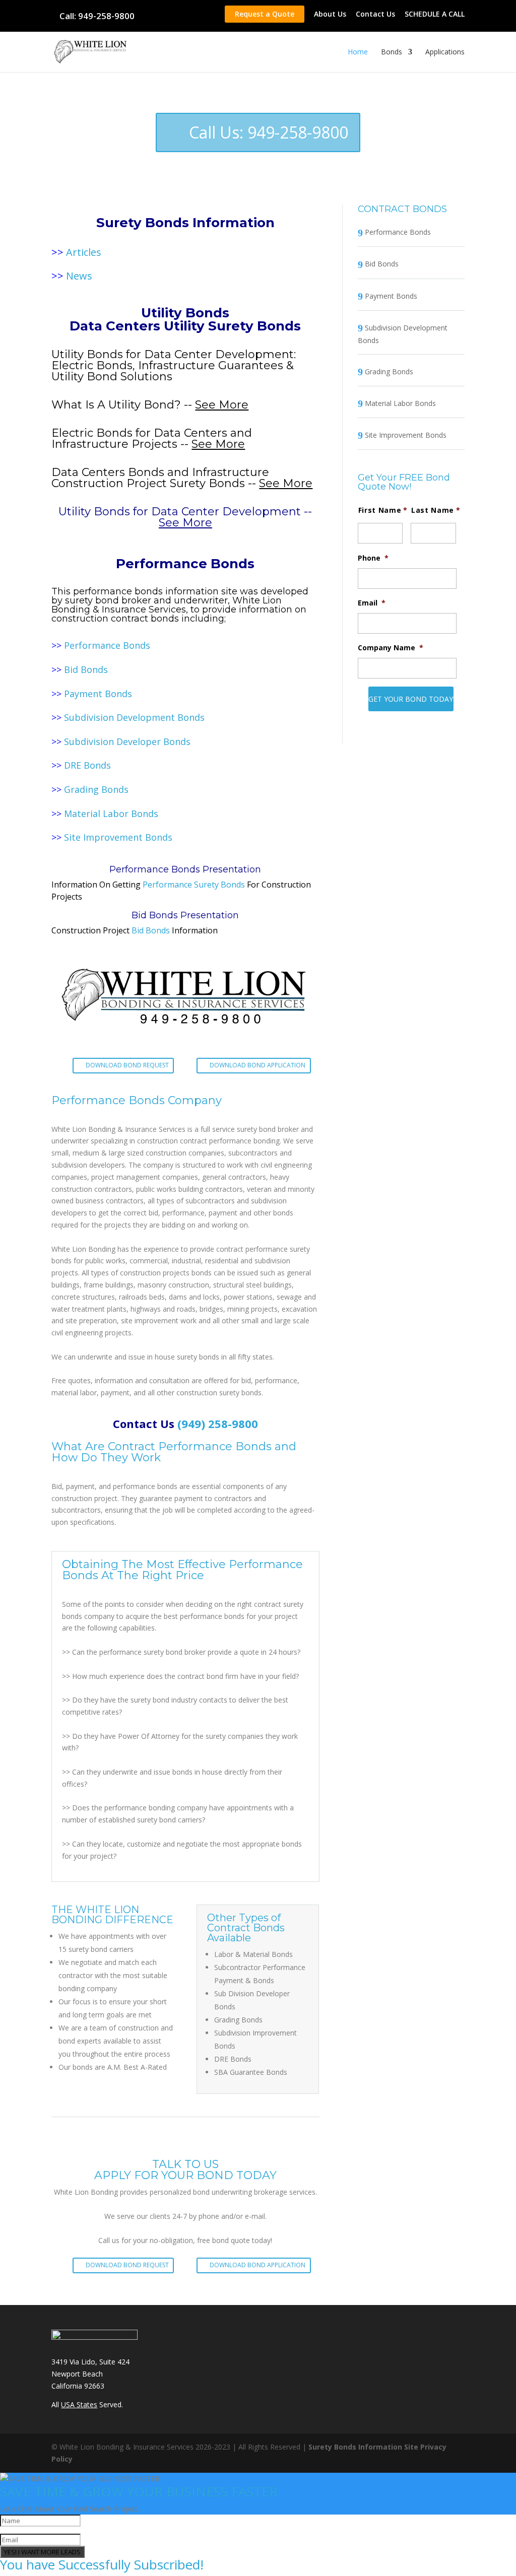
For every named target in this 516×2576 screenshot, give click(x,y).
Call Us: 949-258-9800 (269, 132)
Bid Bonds (86, 669)
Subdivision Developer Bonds (127, 741)
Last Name (433, 510)
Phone (373, 558)
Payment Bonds (98, 694)
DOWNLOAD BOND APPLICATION (257, 1065)
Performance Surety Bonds (194, 885)
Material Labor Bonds (111, 814)
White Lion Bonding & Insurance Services (167, 605)
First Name (380, 510)
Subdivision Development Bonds (134, 717)
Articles (84, 252)
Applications (445, 52)
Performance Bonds (107, 645)
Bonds (392, 52)
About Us (330, 15)
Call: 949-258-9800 (97, 16)
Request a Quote (265, 14)
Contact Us (375, 15)
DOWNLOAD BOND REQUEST (127, 1065)
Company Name (391, 648)
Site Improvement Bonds (118, 837)
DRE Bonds (87, 765)
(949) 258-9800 (218, 1423)
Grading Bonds (96, 789)
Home (358, 52)
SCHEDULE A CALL (435, 15)
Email (372, 603)
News (79, 276)
